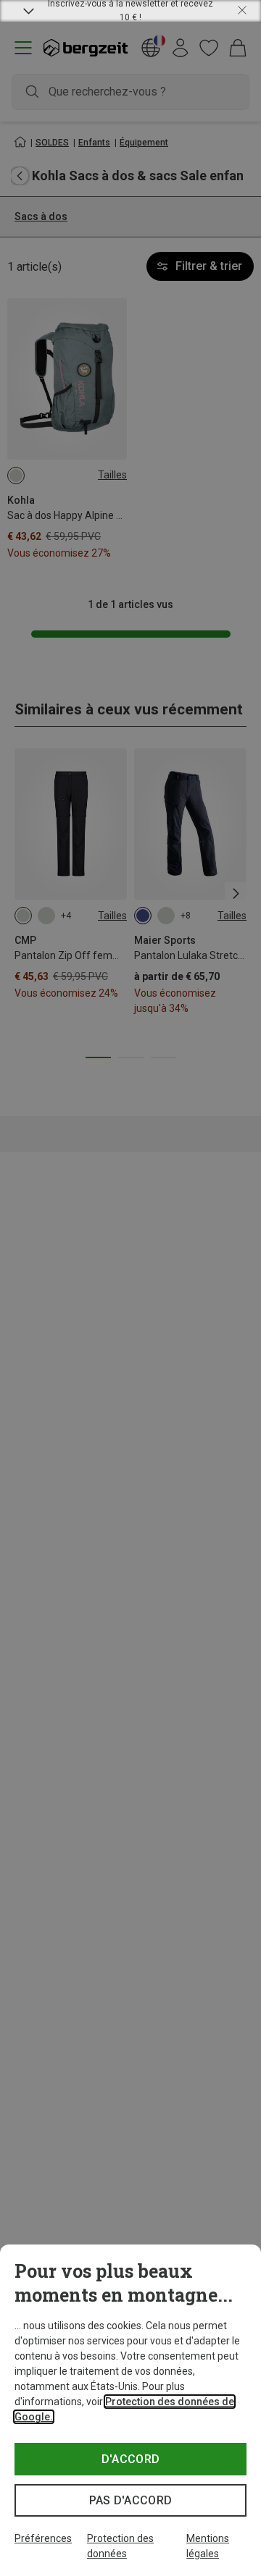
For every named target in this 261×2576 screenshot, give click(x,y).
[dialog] (130, 2410)
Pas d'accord (131, 2500)
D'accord (131, 2459)
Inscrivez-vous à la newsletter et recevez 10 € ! (130, 11)
